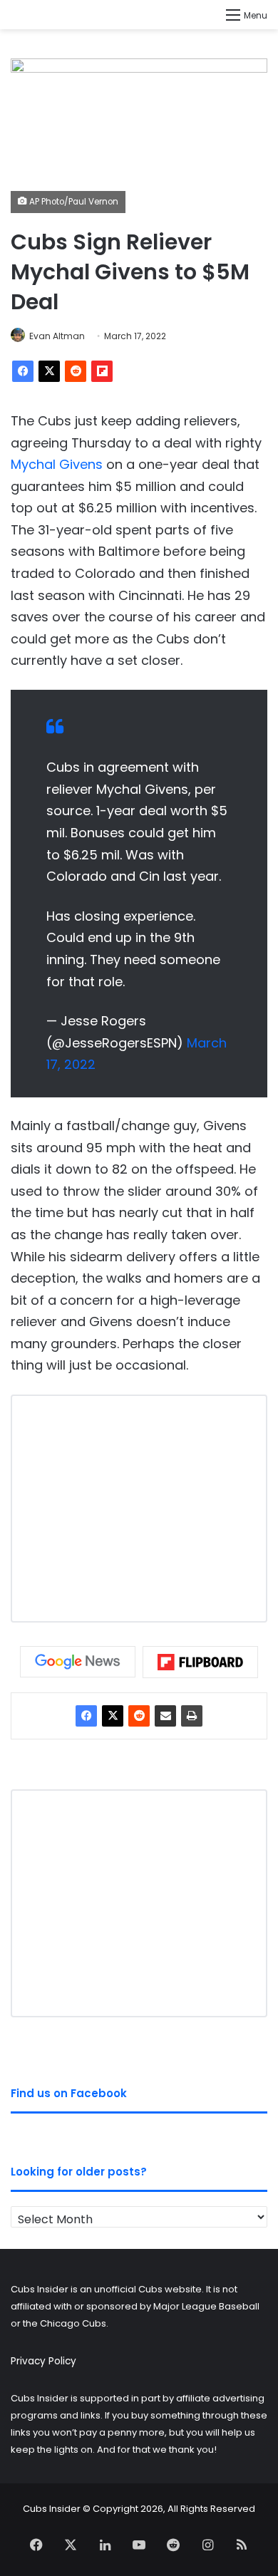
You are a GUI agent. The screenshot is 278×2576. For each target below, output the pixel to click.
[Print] (192, 1716)
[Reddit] (76, 371)
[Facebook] (23, 371)
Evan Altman (57, 336)
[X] (49, 371)
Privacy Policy (43, 2361)
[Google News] (78, 1662)
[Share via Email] (165, 1716)
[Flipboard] (102, 371)
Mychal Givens (57, 464)
